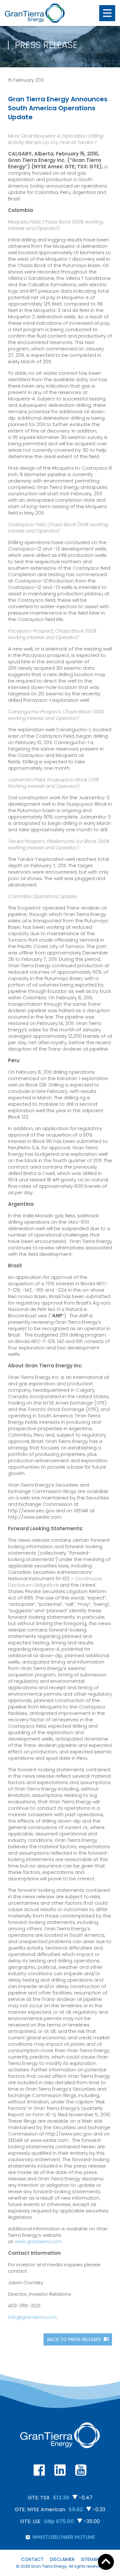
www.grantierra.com (38, 2241)
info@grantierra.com (32, 2317)
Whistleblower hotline (64, 2537)
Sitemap (90, 2559)
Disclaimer (62, 2559)
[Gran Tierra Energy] (35, 13)
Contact (32, 2559)
